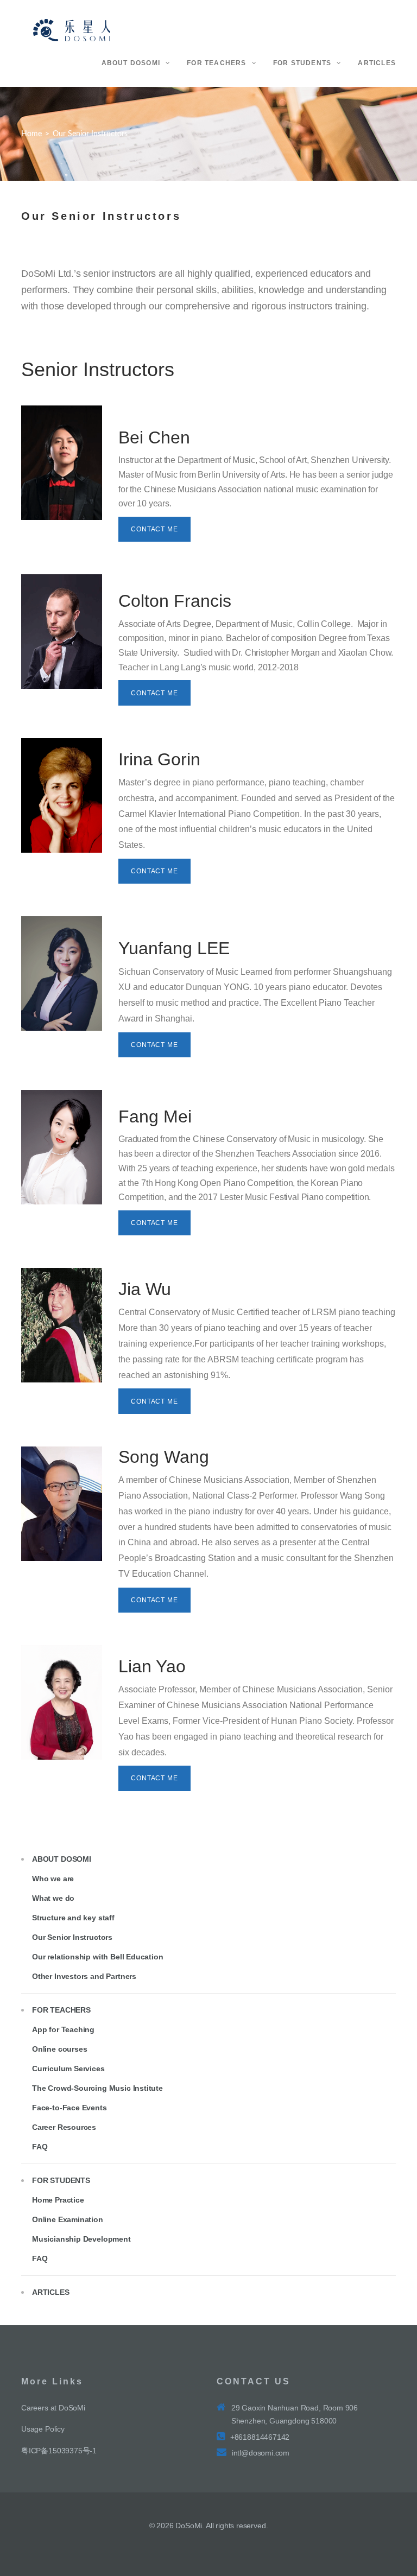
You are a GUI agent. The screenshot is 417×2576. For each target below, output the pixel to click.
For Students (61, 2180)
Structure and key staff (73, 1918)
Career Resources (64, 2127)
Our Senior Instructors (72, 1937)
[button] (154, 529)
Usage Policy (43, 2429)
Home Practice (58, 2200)
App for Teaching (63, 2029)
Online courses (59, 2049)
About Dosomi (62, 1859)
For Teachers (61, 2010)
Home (31, 134)
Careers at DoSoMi (53, 2408)
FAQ (40, 2147)
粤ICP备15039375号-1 (59, 2451)
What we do (53, 1898)
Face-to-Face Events (69, 2108)
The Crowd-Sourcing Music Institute (97, 2088)
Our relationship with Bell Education (98, 1957)
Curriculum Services (68, 2069)
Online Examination (68, 2219)
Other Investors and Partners (84, 1976)
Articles (51, 2292)
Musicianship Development (81, 2239)
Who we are (53, 1879)
